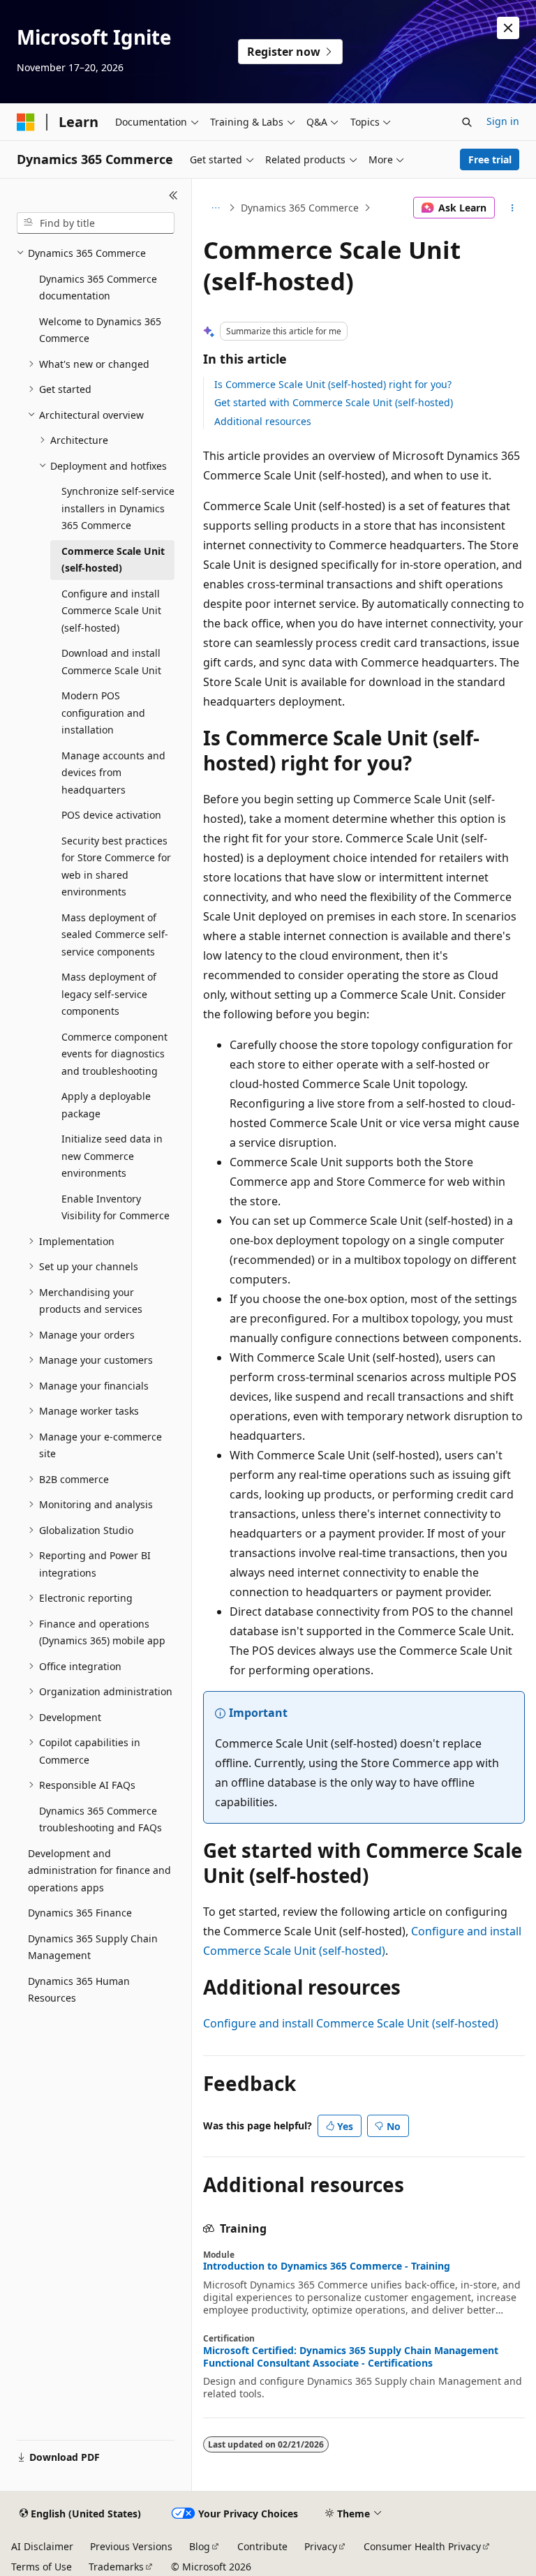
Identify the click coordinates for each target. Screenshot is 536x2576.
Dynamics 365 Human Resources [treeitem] (79, 1990)
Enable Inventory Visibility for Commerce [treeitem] (116, 1207)
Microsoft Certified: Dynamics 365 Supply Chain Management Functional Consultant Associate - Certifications (351, 2357)
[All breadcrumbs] (215, 208)
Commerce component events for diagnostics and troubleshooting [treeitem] (114, 1054)
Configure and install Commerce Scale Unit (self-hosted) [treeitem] (111, 611)
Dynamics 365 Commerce (300, 208)
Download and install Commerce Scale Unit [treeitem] (111, 662)
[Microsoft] (26, 122)
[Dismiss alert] (508, 28)
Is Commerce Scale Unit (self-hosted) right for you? (333, 384)
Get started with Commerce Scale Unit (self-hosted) (334, 402)
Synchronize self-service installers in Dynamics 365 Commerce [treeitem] (118, 508)
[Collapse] (173, 195)
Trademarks (116, 2567)
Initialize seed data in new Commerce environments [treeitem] (112, 1156)
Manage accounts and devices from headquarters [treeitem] (113, 773)
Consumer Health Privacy (422, 2546)
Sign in (503, 121)
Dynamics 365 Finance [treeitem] (80, 1913)
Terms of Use (42, 2567)
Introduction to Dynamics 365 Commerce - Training (327, 2266)
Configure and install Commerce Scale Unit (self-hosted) (351, 2023)
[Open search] (467, 122)
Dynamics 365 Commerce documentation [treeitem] (98, 288)
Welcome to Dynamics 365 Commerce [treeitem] (100, 330)
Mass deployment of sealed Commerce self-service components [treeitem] (115, 935)
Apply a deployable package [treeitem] (106, 1105)
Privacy (321, 2546)
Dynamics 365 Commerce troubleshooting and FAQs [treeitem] (100, 1819)
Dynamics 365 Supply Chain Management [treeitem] (93, 1947)
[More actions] (513, 208)
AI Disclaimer (42, 2546)
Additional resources (263, 421)
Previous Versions (131, 2546)
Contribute (262, 2546)
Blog (200, 2546)
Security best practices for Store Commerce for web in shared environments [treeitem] (116, 866)
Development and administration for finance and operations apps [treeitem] (99, 1870)
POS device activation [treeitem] (111, 815)
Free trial (490, 159)
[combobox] (96, 223)
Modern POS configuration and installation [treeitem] (103, 713)
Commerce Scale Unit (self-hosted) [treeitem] (113, 560)
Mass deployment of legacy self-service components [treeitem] (109, 994)
